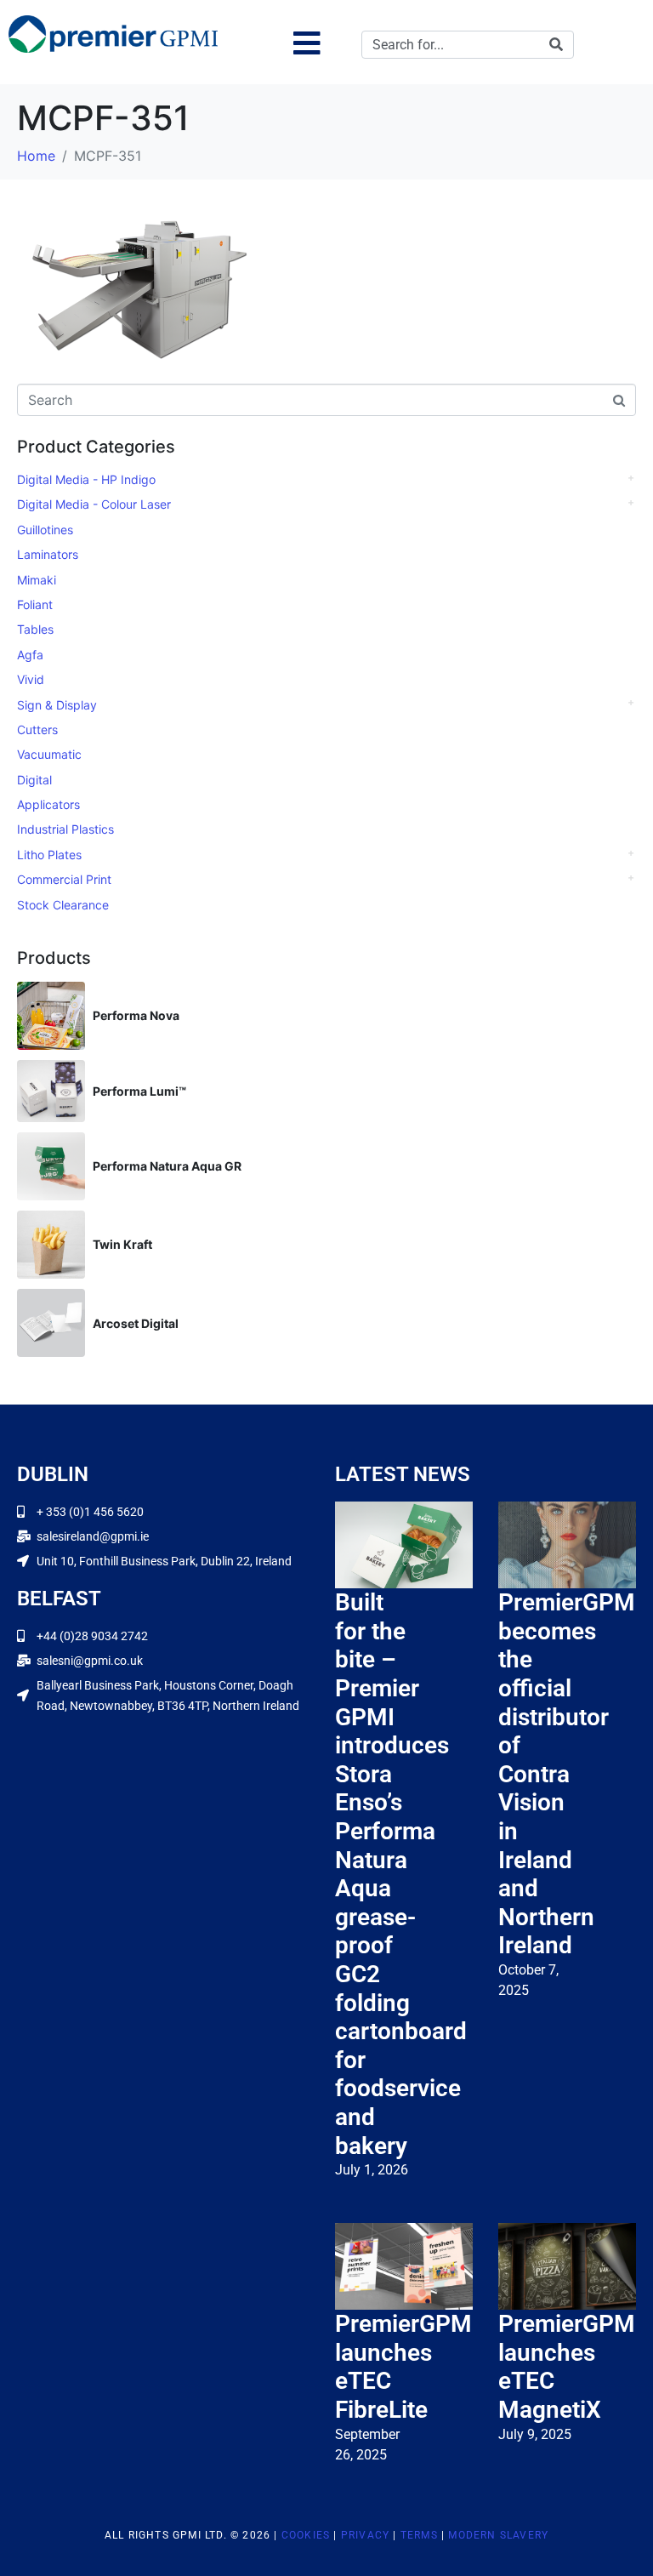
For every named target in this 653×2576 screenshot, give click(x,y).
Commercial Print (64, 879)
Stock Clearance (63, 905)
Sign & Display (57, 705)
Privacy (365, 2535)
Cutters (37, 729)
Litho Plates (49, 855)
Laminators (48, 554)
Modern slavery (498, 2535)
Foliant (35, 604)
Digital (34, 780)
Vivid (31, 679)
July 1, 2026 (372, 2170)
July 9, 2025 (535, 2434)
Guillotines (45, 530)
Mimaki (37, 580)
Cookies (306, 2535)
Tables (35, 629)
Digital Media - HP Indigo (86, 479)
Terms (419, 2535)
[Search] (556, 45)
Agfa (30, 655)
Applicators (48, 804)
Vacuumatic (49, 754)
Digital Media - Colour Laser (94, 504)
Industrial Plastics (65, 829)
